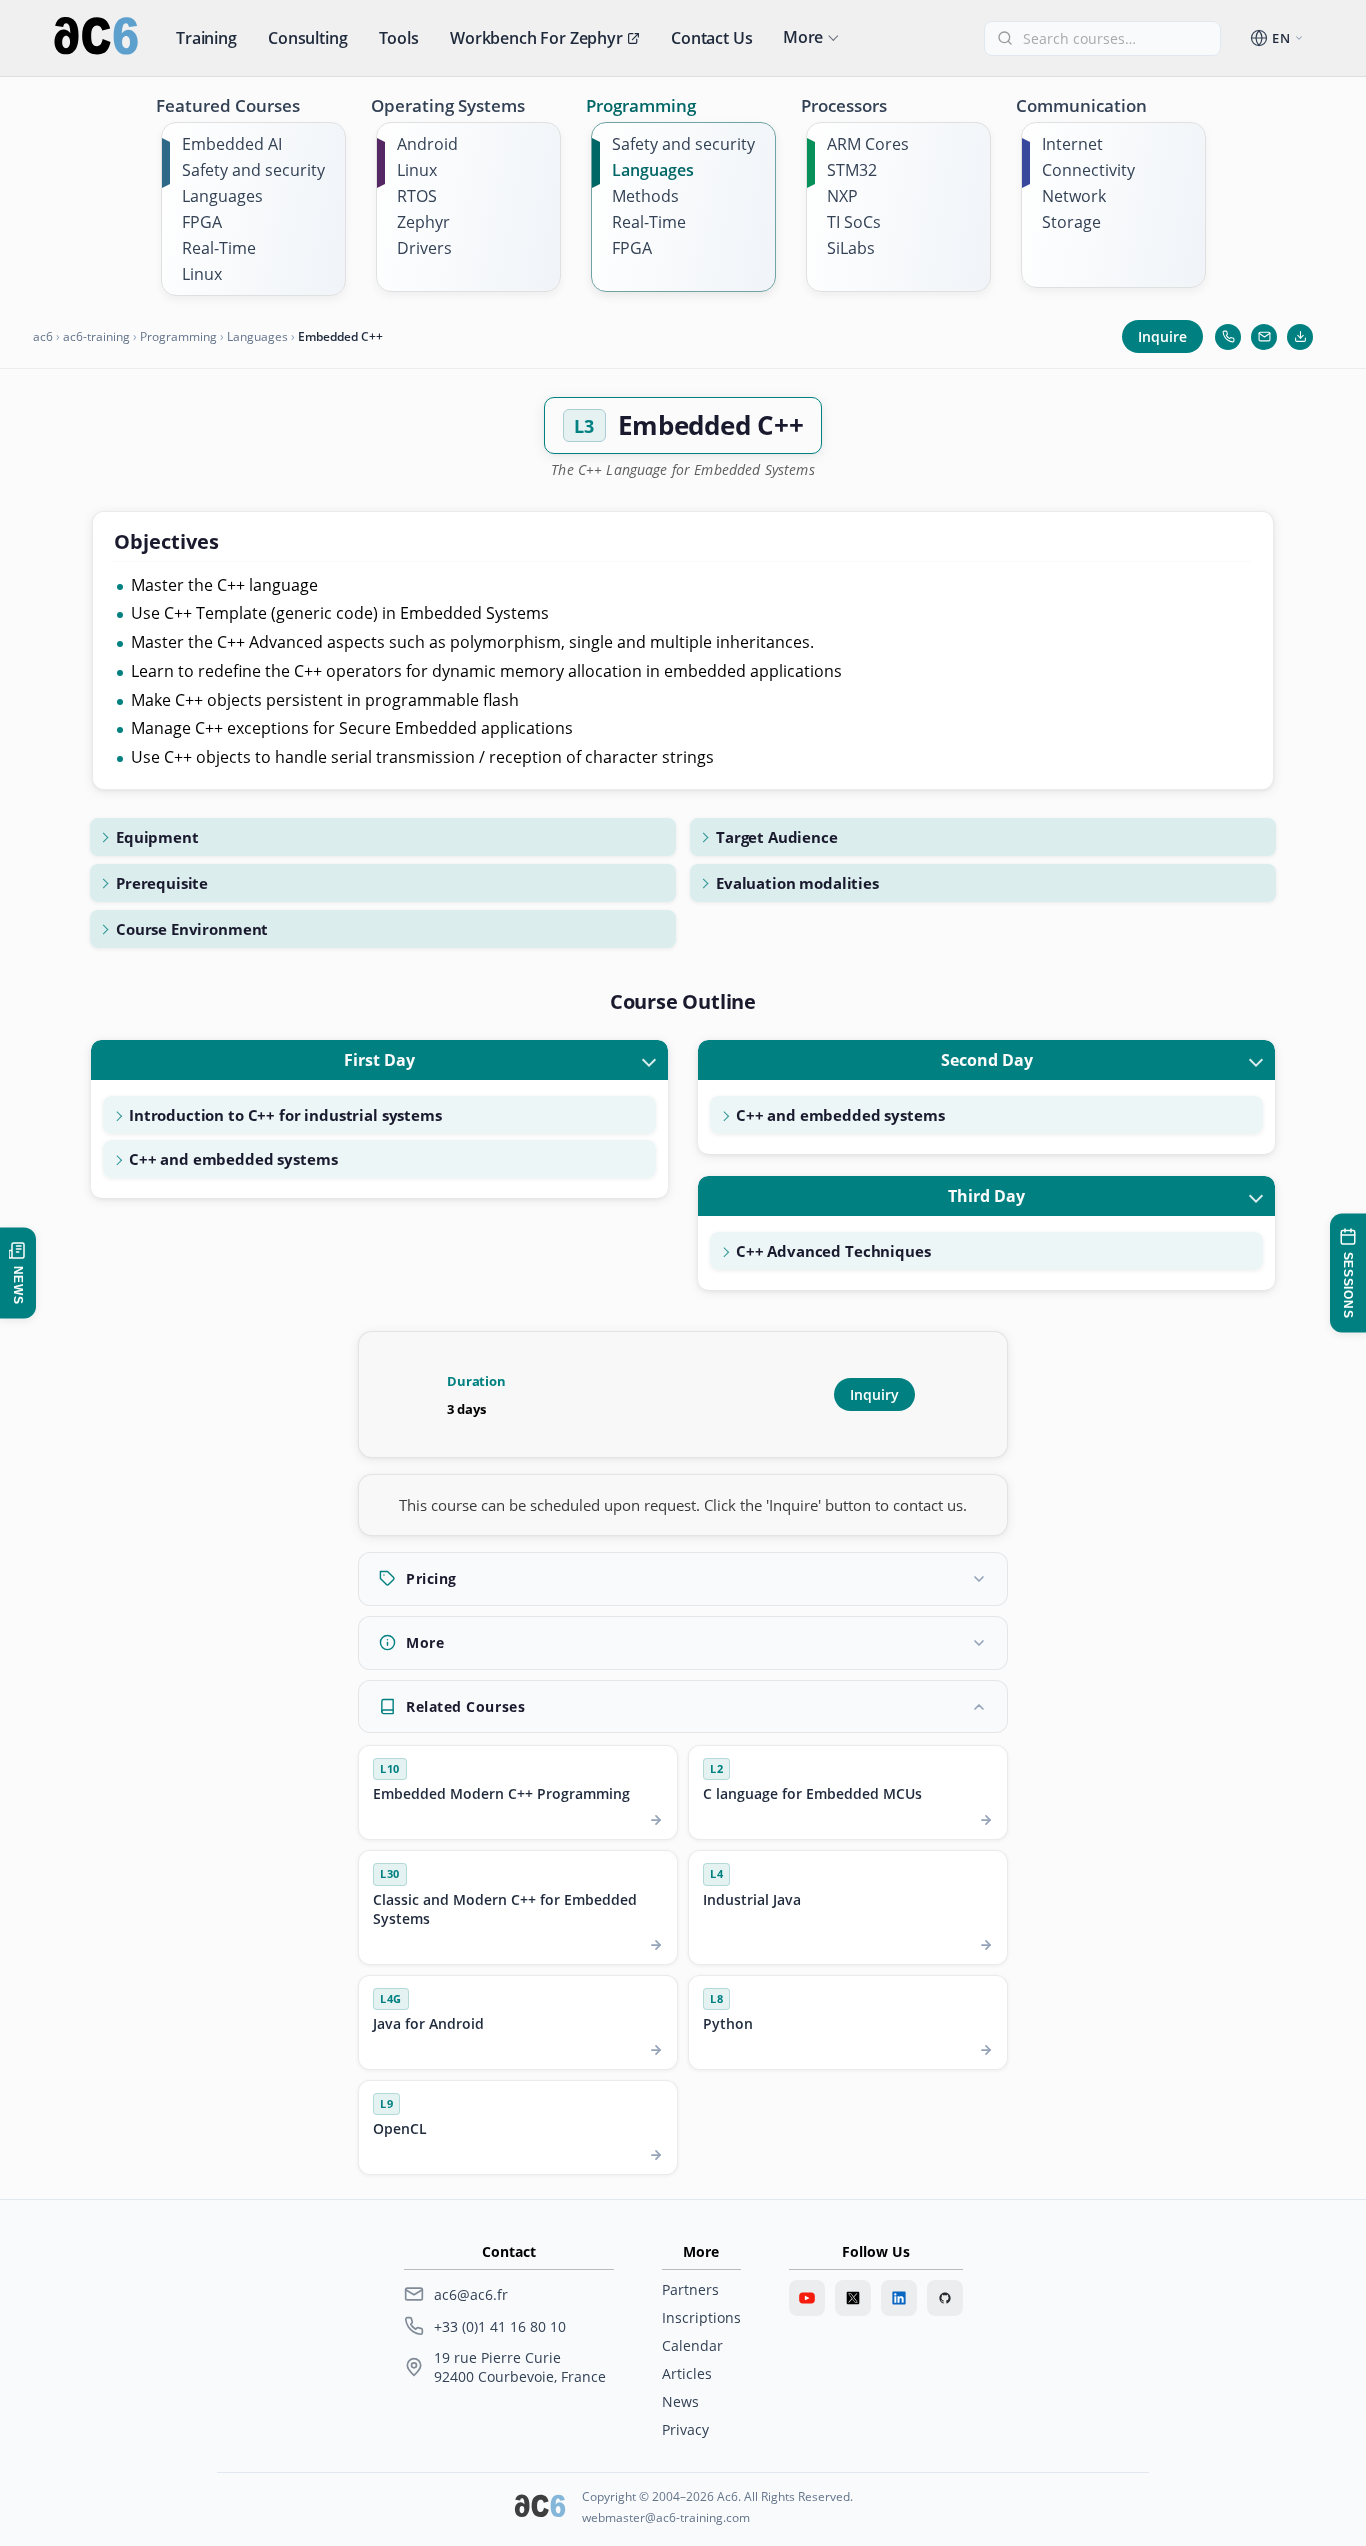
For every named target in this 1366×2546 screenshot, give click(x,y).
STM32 (852, 170)
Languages (222, 196)
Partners (690, 2289)
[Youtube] (807, 2298)
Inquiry (874, 1394)
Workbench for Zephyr (536, 38)
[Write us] (1264, 337)
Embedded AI (232, 144)
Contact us (711, 38)
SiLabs (851, 248)
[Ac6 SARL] (540, 2508)
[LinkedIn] (899, 2298)
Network (1074, 196)
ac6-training (96, 336)
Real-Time (219, 248)
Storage (1071, 222)
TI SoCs (854, 222)
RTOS (417, 196)
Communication (1081, 105)
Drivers (424, 248)
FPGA (202, 222)
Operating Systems (448, 105)
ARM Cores (868, 144)
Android (427, 144)
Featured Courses (228, 105)
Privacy (685, 2429)
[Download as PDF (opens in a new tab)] (1300, 337)
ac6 (43, 336)
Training (206, 38)
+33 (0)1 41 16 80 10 (500, 2326)
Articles (687, 2373)
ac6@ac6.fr (471, 2294)
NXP (842, 196)
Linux (202, 274)
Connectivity (1088, 170)
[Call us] (1228, 337)
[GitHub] (945, 2298)
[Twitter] (853, 2298)
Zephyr (423, 222)
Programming (641, 105)
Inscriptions (701, 2317)
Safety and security (253, 170)
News (680, 2401)
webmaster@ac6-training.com (666, 2517)
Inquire (1162, 336)
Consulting (307, 38)
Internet (1072, 144)
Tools (399, 38)
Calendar (692, 2345)
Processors (844, 105)
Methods (645, 196)
